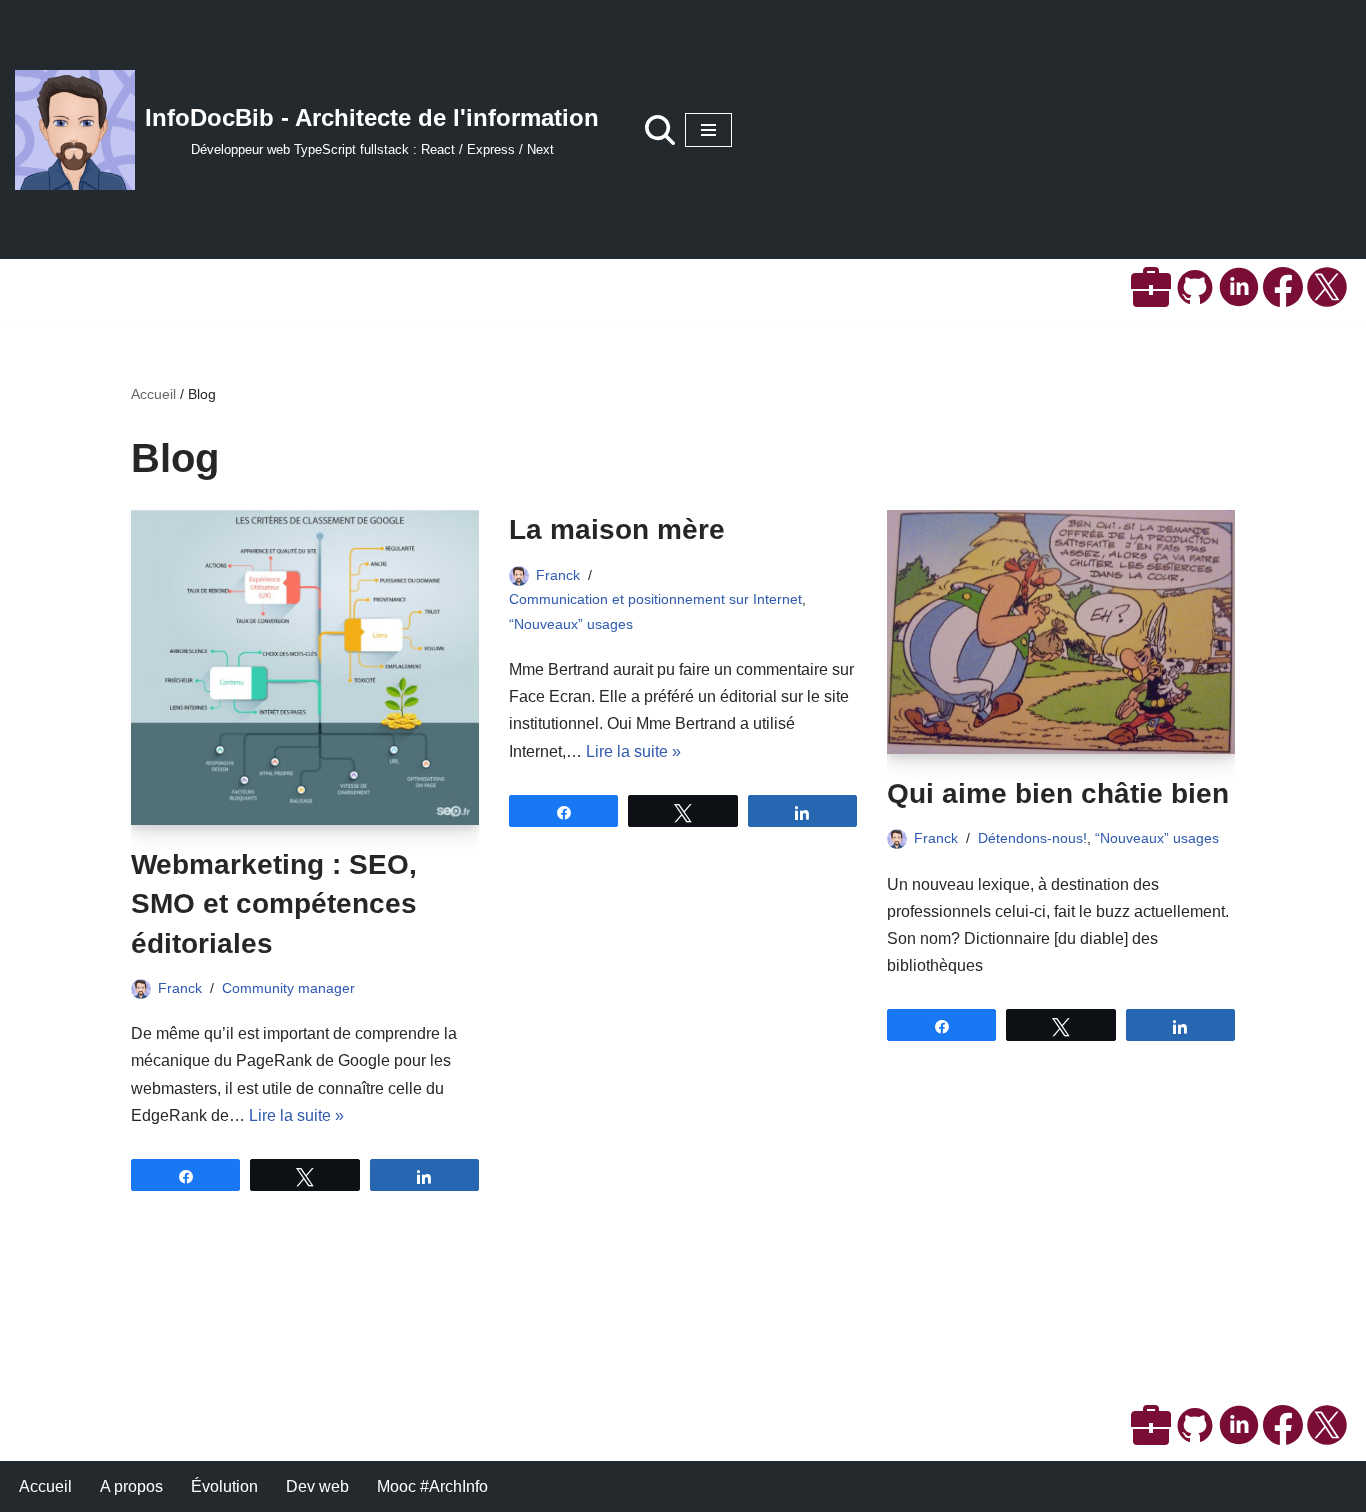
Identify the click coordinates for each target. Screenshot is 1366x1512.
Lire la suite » (296, 1115)
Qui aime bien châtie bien (1058, 793)
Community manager (288, 988)
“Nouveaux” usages (571, 624)
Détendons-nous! (1032, 838)
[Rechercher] (660, 130)
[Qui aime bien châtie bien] (1061, 632)
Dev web (317, 1486)
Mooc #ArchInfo (432, 1486)
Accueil (153, 394)
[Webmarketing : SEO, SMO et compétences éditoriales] (305, 667)
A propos (131, 1486)
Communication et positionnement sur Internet (655, 599)
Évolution (224, 1486)
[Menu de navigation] (708, 130)
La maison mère (617, 529)
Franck (180, 988)
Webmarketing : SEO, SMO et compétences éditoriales (274, 903)
